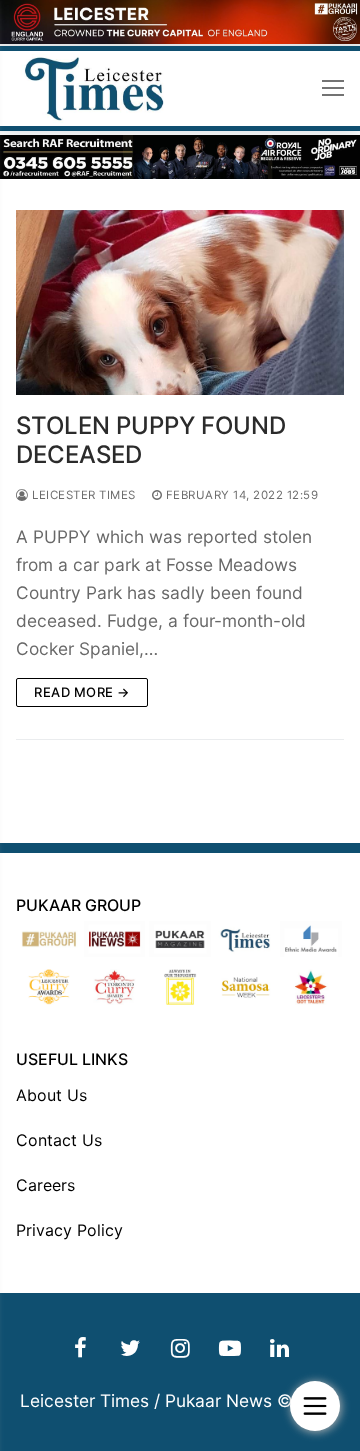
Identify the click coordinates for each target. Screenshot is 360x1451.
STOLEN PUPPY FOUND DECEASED (151, 440)
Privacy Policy (69, 1230)
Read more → (82, 692)
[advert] (180, 38)
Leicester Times (82, 495)
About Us (51, 1095)
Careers (45, 1185)
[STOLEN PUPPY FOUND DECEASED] (180, 302)
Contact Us (59, 1140)
